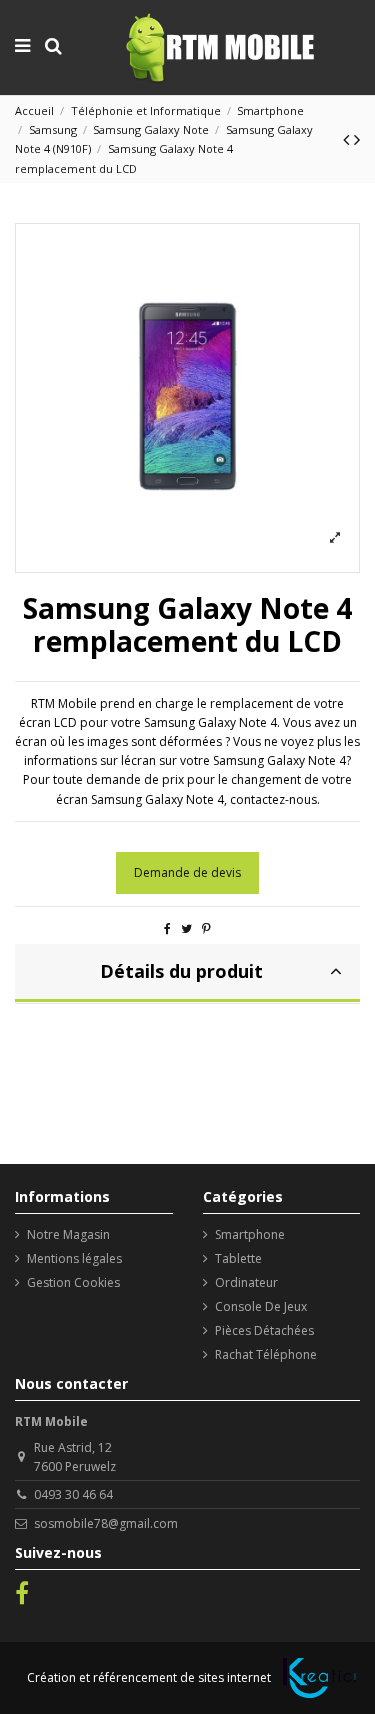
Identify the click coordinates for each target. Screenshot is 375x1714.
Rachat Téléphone (266, 1354)
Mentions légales (74, 1258)
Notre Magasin (68, 1234)
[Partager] (167, 928)
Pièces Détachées (264, 1330)
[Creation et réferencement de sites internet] (319, 1678)
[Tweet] (186, 928)
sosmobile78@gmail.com (106, 1523)
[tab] (187, 974)
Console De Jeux (261, 1306)
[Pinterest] (206, 928)
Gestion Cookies (73, 1282)
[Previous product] (348, 139)
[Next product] (357, 139)
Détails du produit (181, 971)
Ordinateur (246, 1282)
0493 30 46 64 (73, 1494)
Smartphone (250, 1234)
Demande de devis (187, 872)
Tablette (238, 1258)
